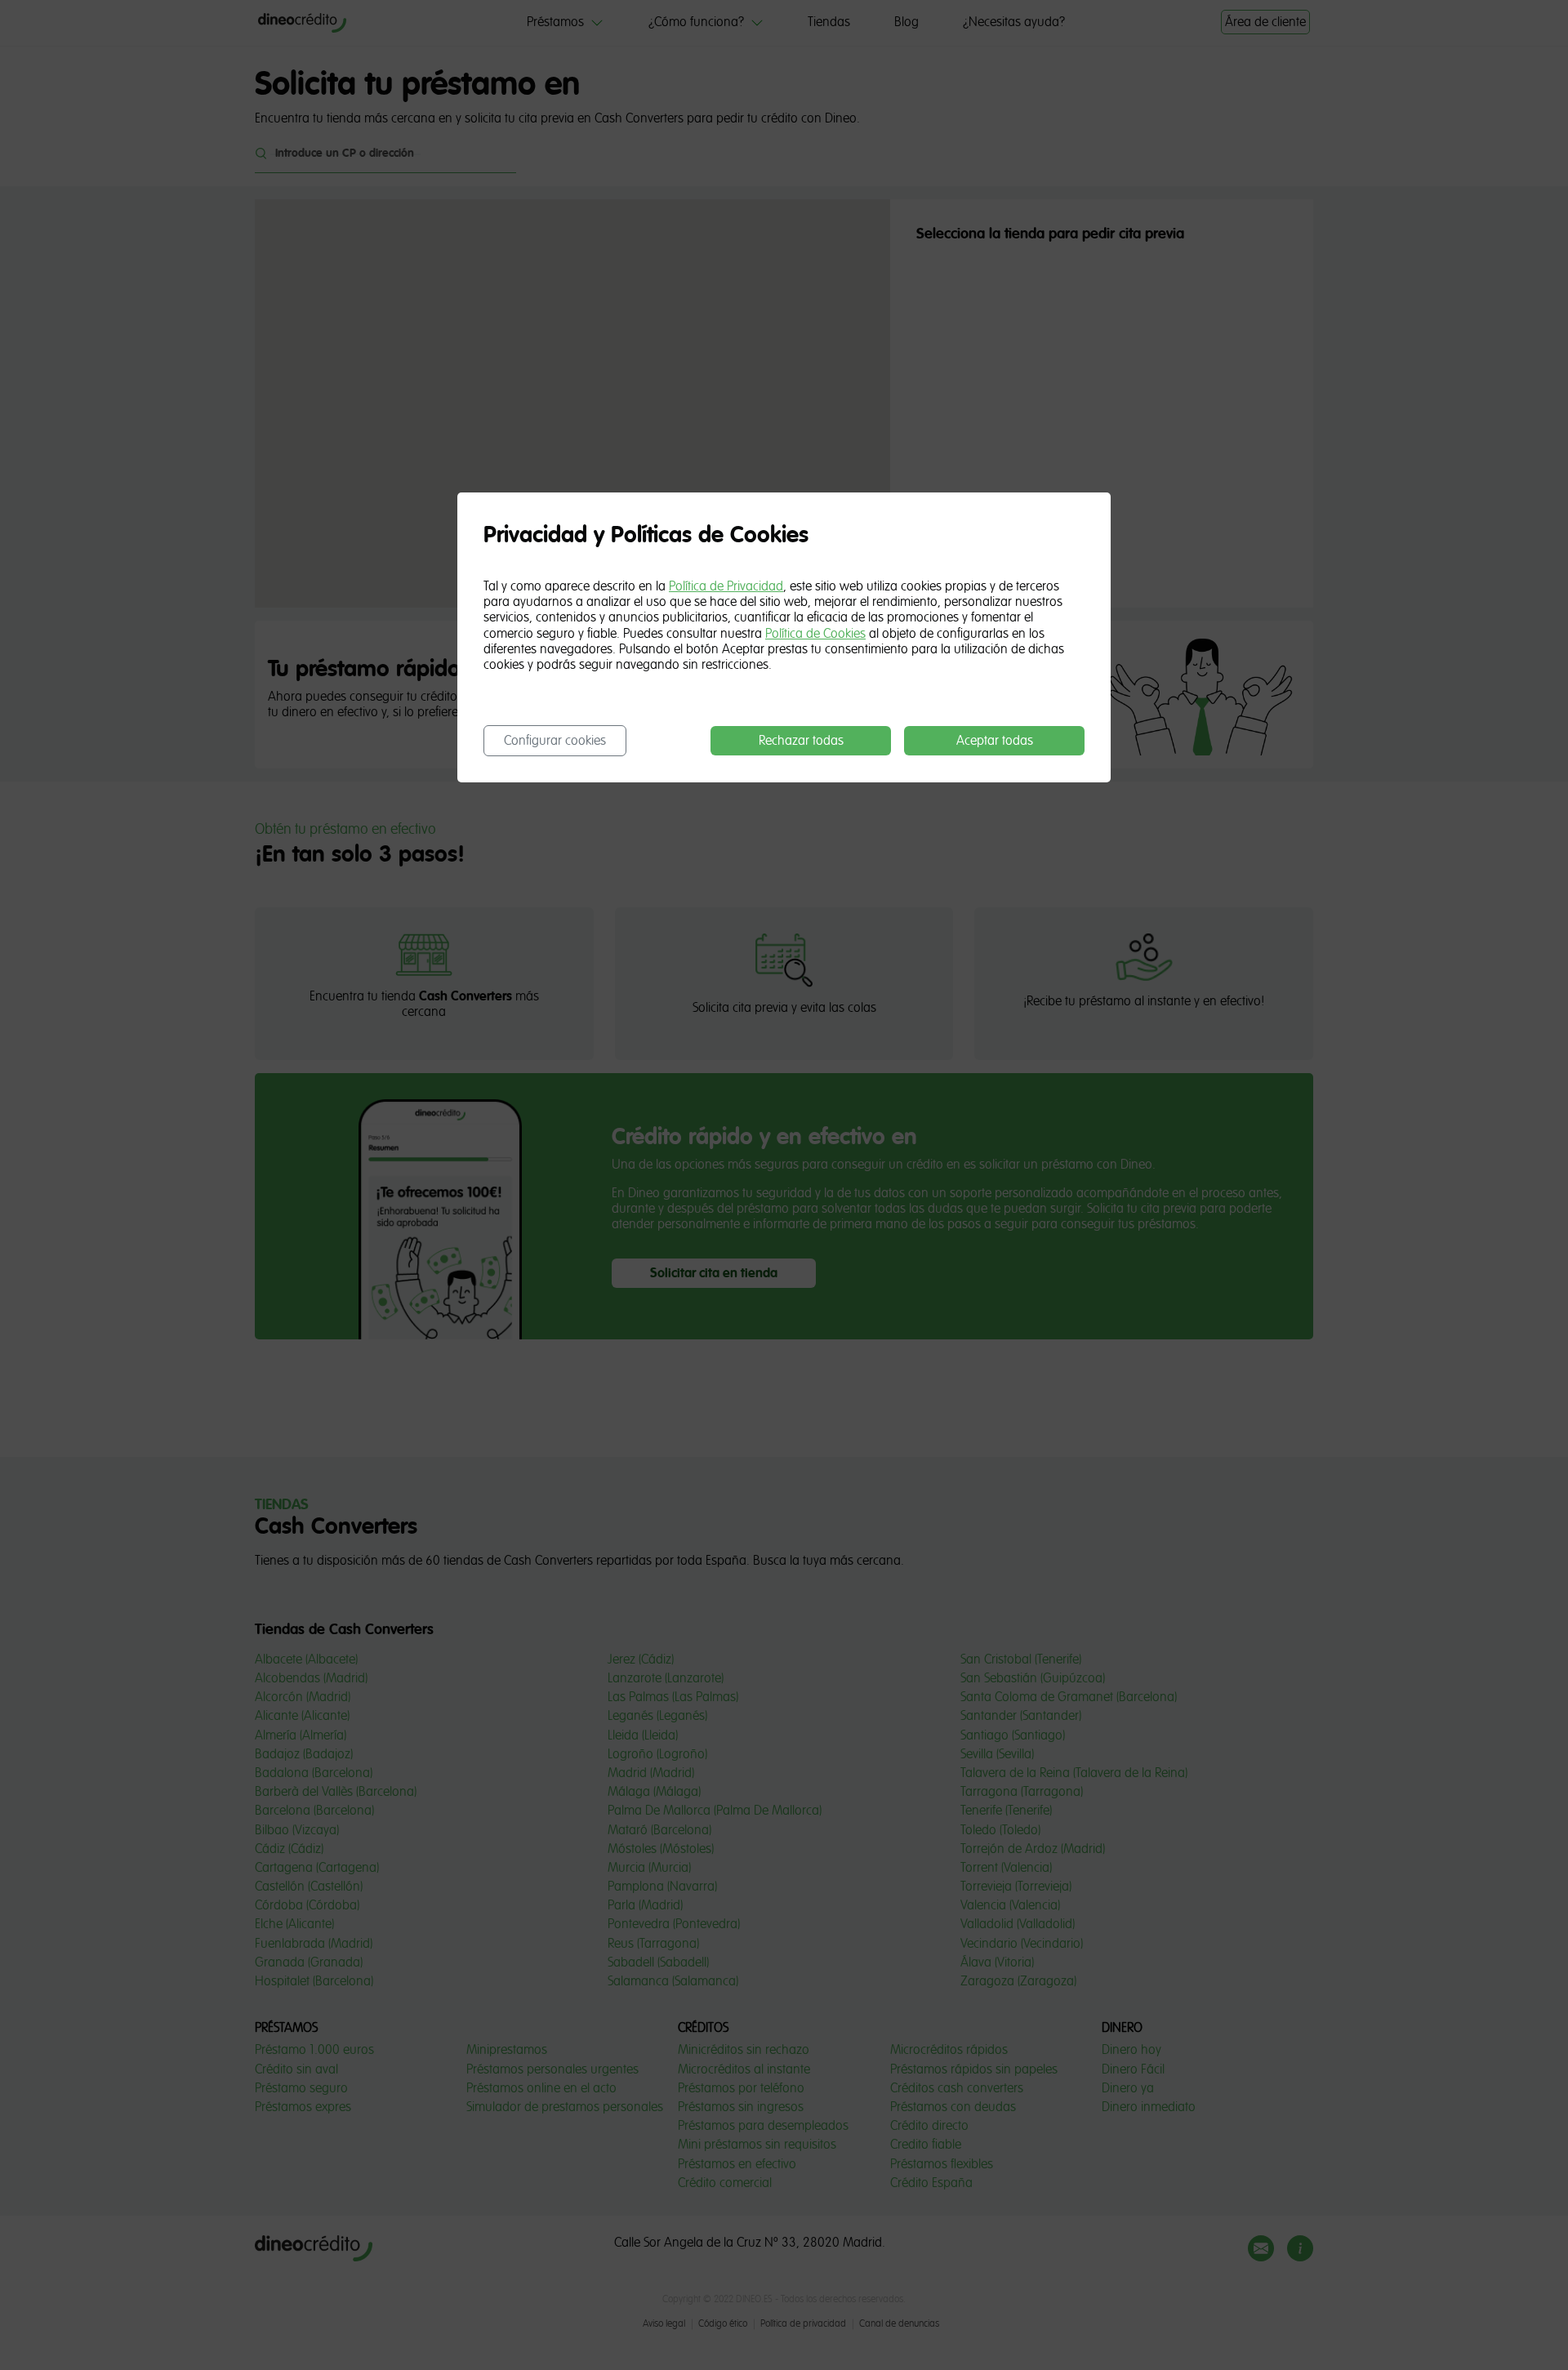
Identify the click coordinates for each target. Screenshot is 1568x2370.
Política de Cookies (815, 634)
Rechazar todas (801, 741)
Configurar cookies (555, 741)
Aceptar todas (995, 741)
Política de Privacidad (726, 586)
